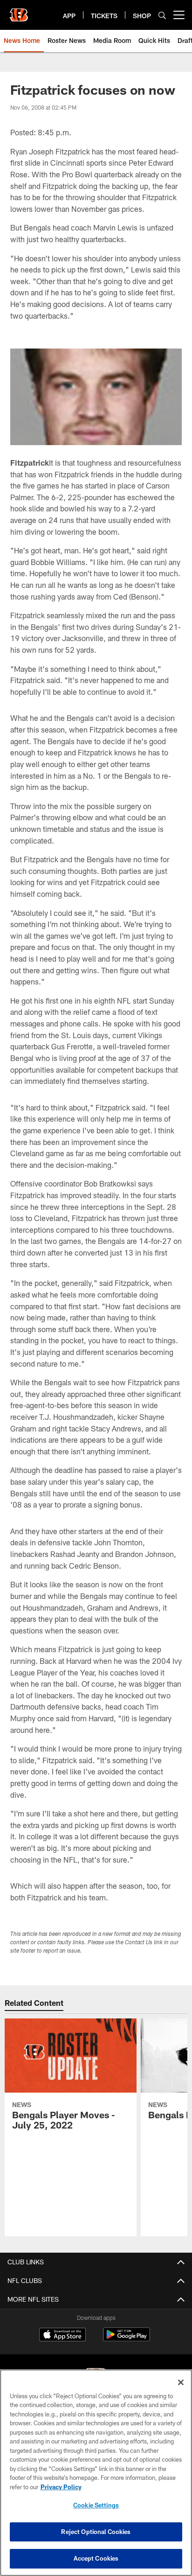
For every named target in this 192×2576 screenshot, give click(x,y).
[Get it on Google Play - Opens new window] (127, 2339)
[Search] (162, 15)
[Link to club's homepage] (19, 11)
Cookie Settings (96, 2505)
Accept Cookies (96, 2558)
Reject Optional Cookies (96, 2532)
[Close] (181, 2382)
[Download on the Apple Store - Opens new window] (62, 2336)
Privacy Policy (61, 2487)
